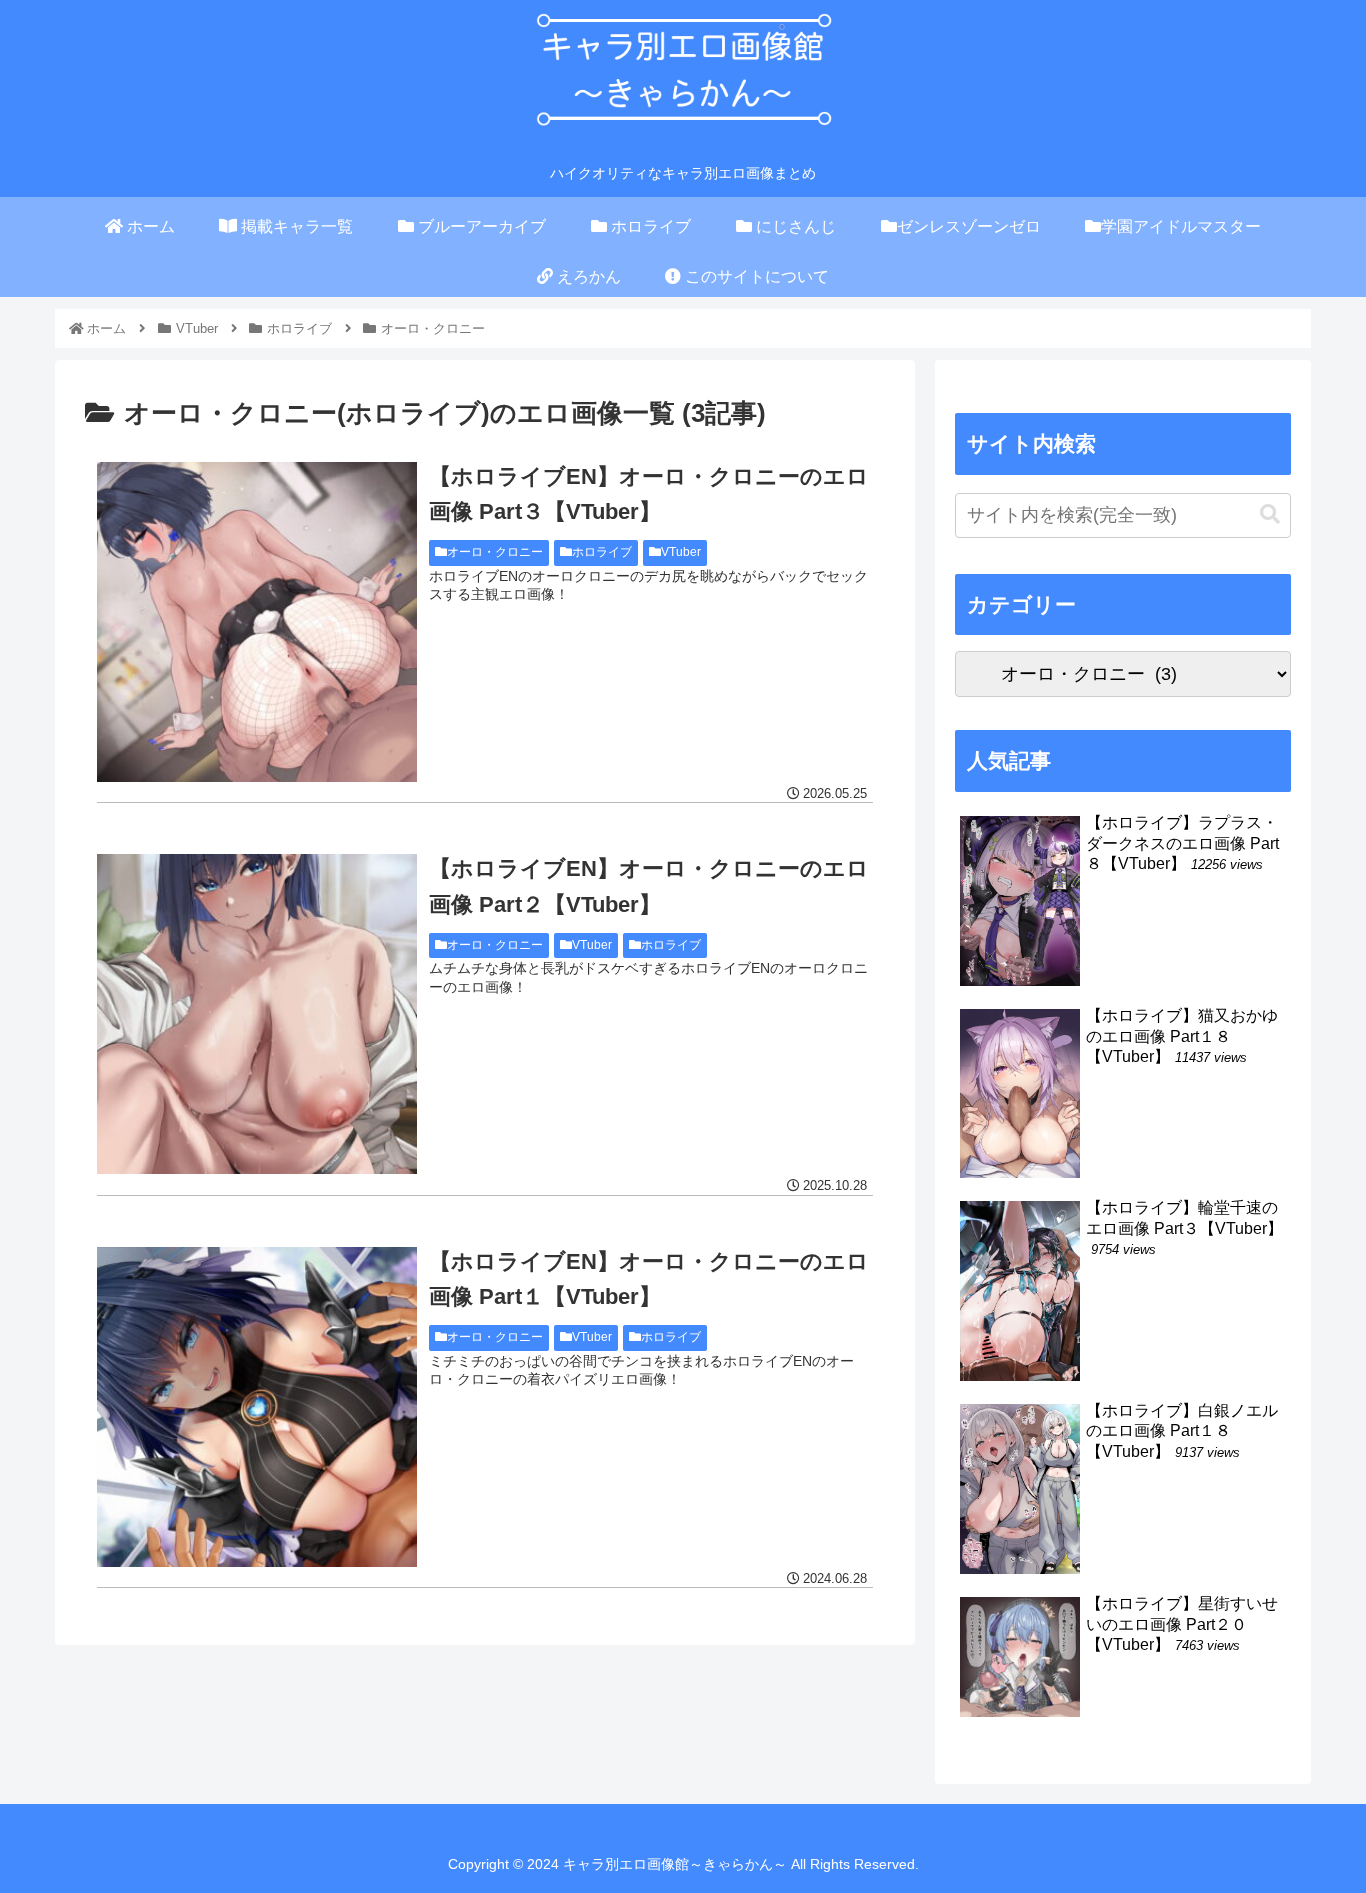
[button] (1270, 514)
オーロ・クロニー (495, 552)
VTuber (681, 552)
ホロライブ (602, 552)
